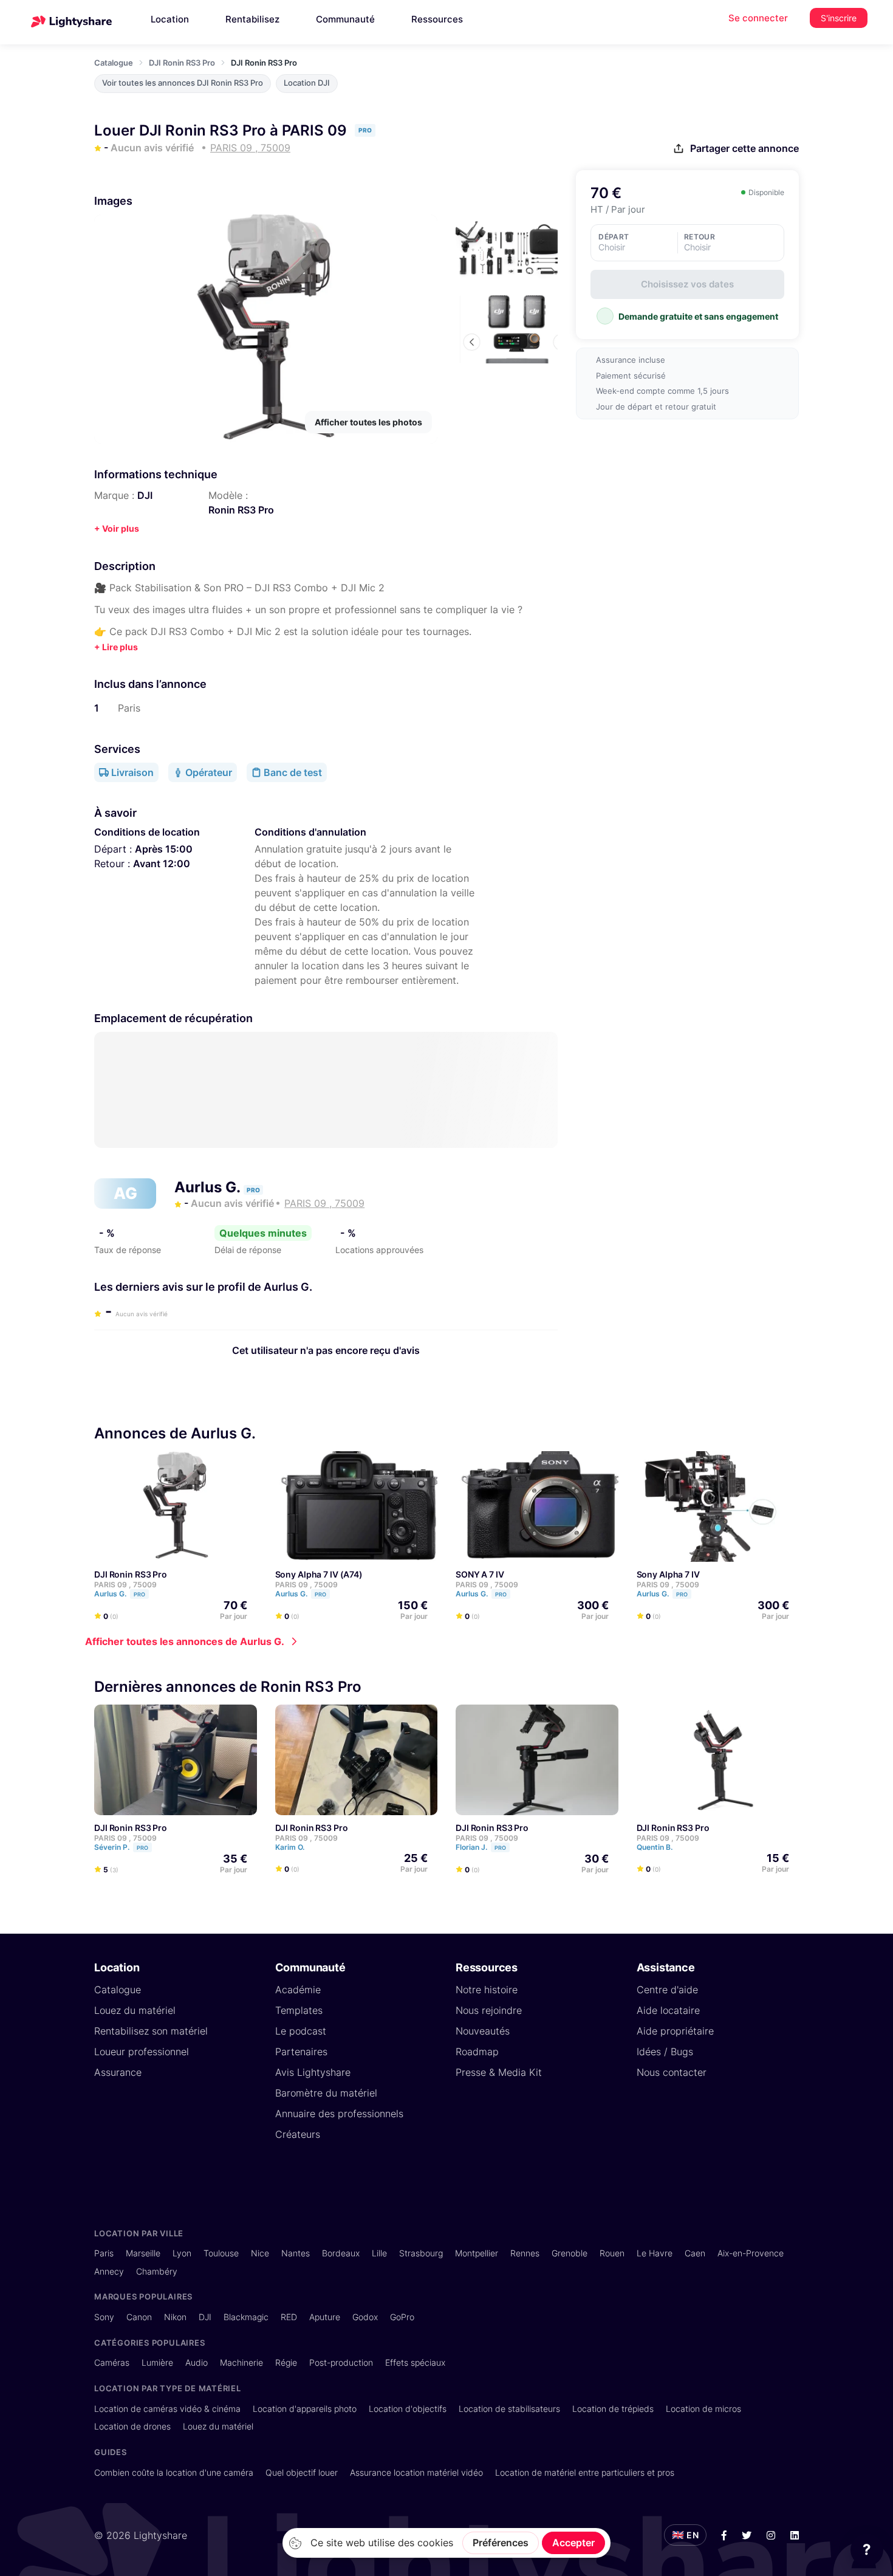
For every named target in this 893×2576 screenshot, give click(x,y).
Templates (299, 2010)
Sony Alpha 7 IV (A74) (319, 1574)
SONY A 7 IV (480, 1574)
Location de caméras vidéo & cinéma (167, 2409)
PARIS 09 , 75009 (125, 1585)
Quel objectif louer (302, 2472)
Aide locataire (668, 2010)
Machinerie (241, 2362)
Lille (379, 2253)
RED (289, 2317)
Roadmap (477, 2052)
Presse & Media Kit (499, 2072)
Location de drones (132, 2426)
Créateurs (298, 2134)
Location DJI (307, 83)
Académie (298, 1990)
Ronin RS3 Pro (241, 510)
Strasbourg (421, 2253)
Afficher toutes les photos (368, 422)
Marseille (143, 2253)
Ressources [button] (437, 19)
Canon (139, 2317)
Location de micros (703, 2409)
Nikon (175, 2317)
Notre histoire (487, 1990)
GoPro (402, 2317)
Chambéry (157, 2271)
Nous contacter (672, 2072)
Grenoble (570, 2253)
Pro (139, 1594)
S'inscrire (839, 18)
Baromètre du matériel (326, 2093)
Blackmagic (246, 2317)
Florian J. (481, 1847)
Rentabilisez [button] (252, 19)
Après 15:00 (164, 849)
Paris (104, 2253)
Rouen (612, 2253)
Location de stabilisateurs (509, 2409)
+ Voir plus (117, 528)
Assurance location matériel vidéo (416, 2472)
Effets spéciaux (415, 2362)
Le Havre (655, 2253)
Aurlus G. (209, 1187)
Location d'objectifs (408, 2409)
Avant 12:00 (162, 864)
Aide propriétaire (675, 2031)
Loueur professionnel (142, 2052)
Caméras (112, 2362)
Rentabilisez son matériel (151, 2031)
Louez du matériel (135, 2010)
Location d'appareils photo (305, 2409)
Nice (260, 2253)
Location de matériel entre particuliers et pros (585, 2472)
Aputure (325, 2317)
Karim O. (291, 1847)
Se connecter (758, 18)
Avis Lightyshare (313, 2072)
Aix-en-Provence (751, 2253)
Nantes (296, 2253)
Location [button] (170, 19)
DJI (145, 495)
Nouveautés (483, 2031)
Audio (197, 2362)
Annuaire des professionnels (339, 2114)
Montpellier (477, 2253)
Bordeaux (341, 2253)
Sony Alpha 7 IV (668, 1574)
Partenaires (301, 2052)
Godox (365, 2317)
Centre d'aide (667, 1990)
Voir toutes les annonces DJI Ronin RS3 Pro (183, 83)
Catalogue (114, 63)
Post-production (341, 2362)
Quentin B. (655, 1847)
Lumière (157, 2362)
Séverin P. (121, 1847)
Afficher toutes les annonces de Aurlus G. (185, 1641)
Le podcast (301, 2031)
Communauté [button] (345, 19)
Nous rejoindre (489, 2010)
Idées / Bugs (665, 2052)
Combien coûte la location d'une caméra (174, 2472)
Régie (286, 2362)
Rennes (525, 2253)
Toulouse (221, 2253)
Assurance (118, 2072)
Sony (104, 2317)
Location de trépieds (613, 2409)
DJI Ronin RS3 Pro (182, 63)
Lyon (182, 2253)
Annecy (109, 2271)
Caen (695, 2253)
